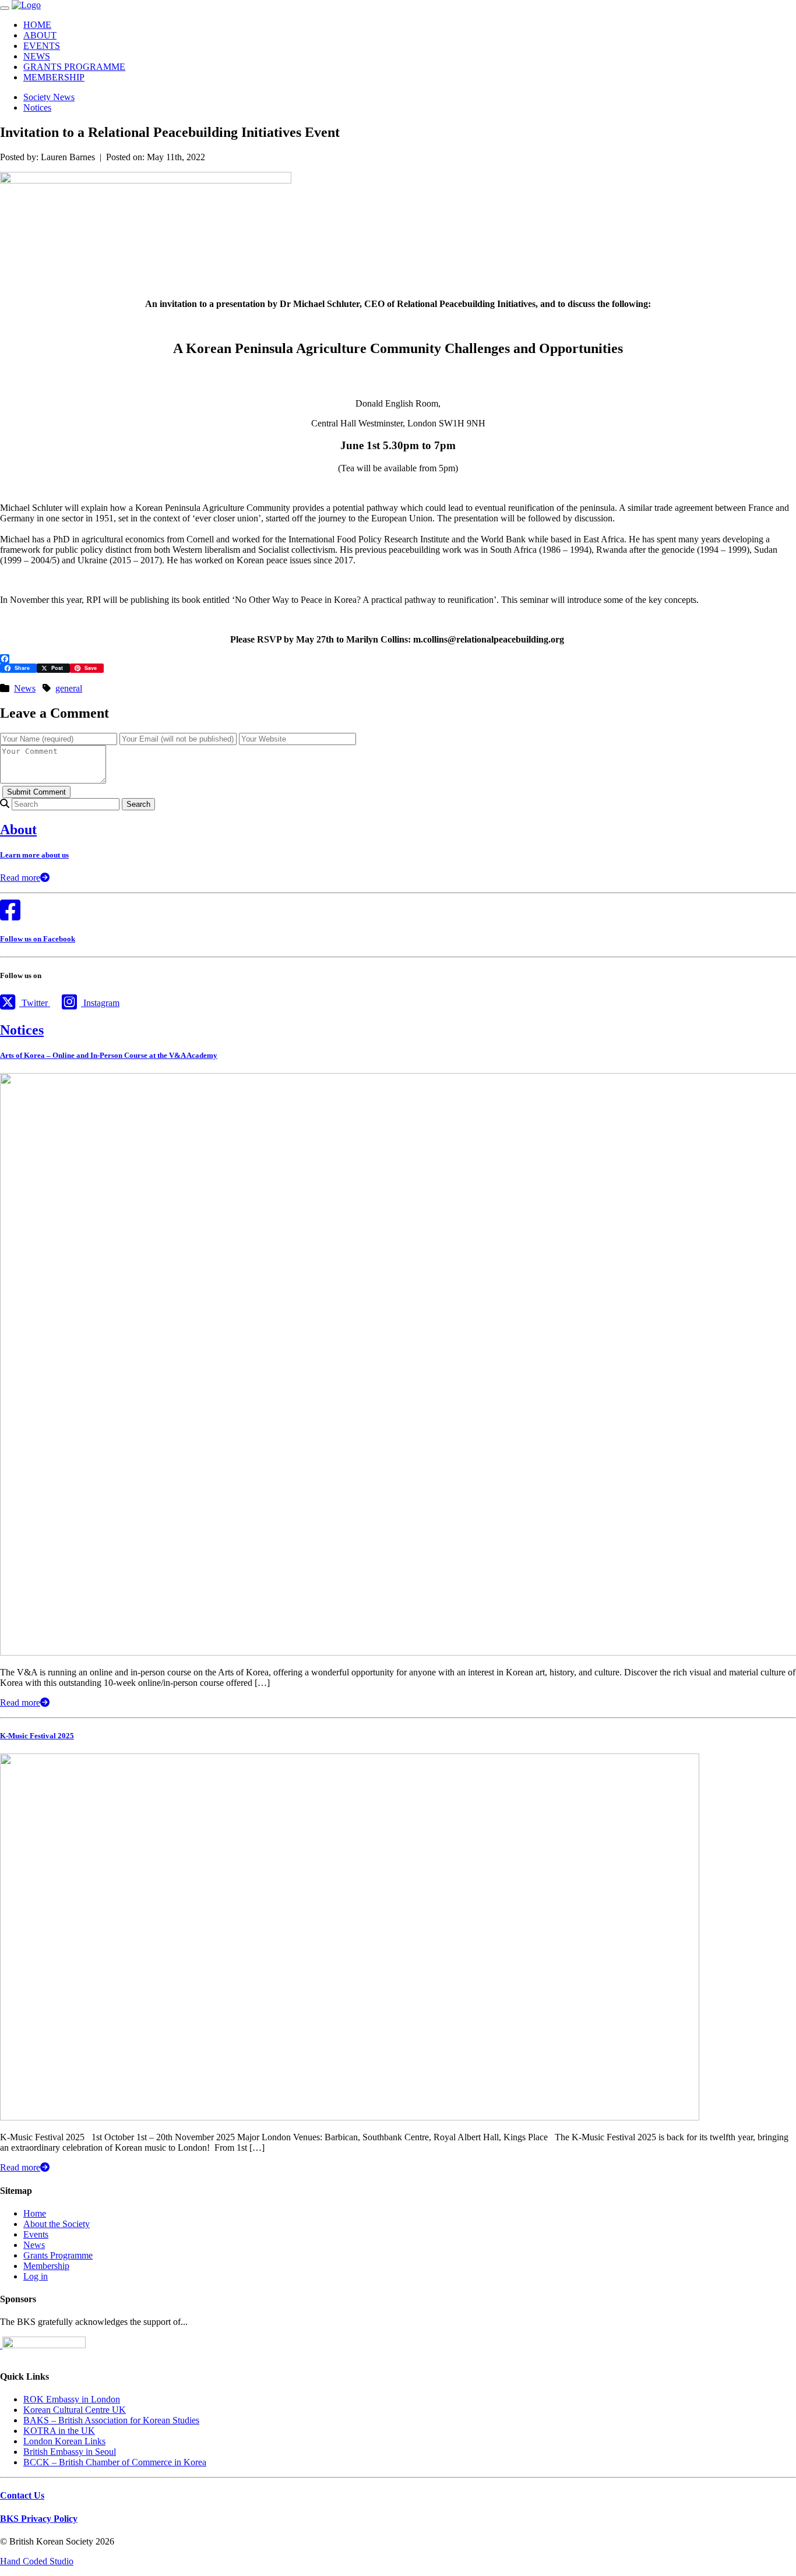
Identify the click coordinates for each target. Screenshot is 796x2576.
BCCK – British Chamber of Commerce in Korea (115, 2462)
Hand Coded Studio (37, 2561)
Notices (37, 107)
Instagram (100, 1003)
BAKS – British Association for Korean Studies (111, 2420)
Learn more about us (34, 855)
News (25, 688)
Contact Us (22, 2495)
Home (35, 2213)
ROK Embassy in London (72, 2399)
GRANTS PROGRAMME (74, 67)
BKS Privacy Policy (39, 2519)
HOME (37, 25)
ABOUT (40, 35)
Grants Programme (58, 2255)
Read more (20, 878)
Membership (46, 2266)
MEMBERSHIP (54, 77)
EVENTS (42, 46)
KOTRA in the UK (59, 2431)
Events (36, 2234)
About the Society (57, 2224)
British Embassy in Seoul (70, 2452)
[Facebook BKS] (10, 915)
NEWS (37, 56)
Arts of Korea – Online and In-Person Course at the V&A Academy (109, 1055)
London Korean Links (64, 2441)
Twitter (35, 1003)
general (69, 688)
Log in (36, 2276)
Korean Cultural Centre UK (75, 2410)
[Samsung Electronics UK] (1, 2345)
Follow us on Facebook (38, 939)
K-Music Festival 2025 (37, 1736)
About (18, 830)
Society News (49, 97)
